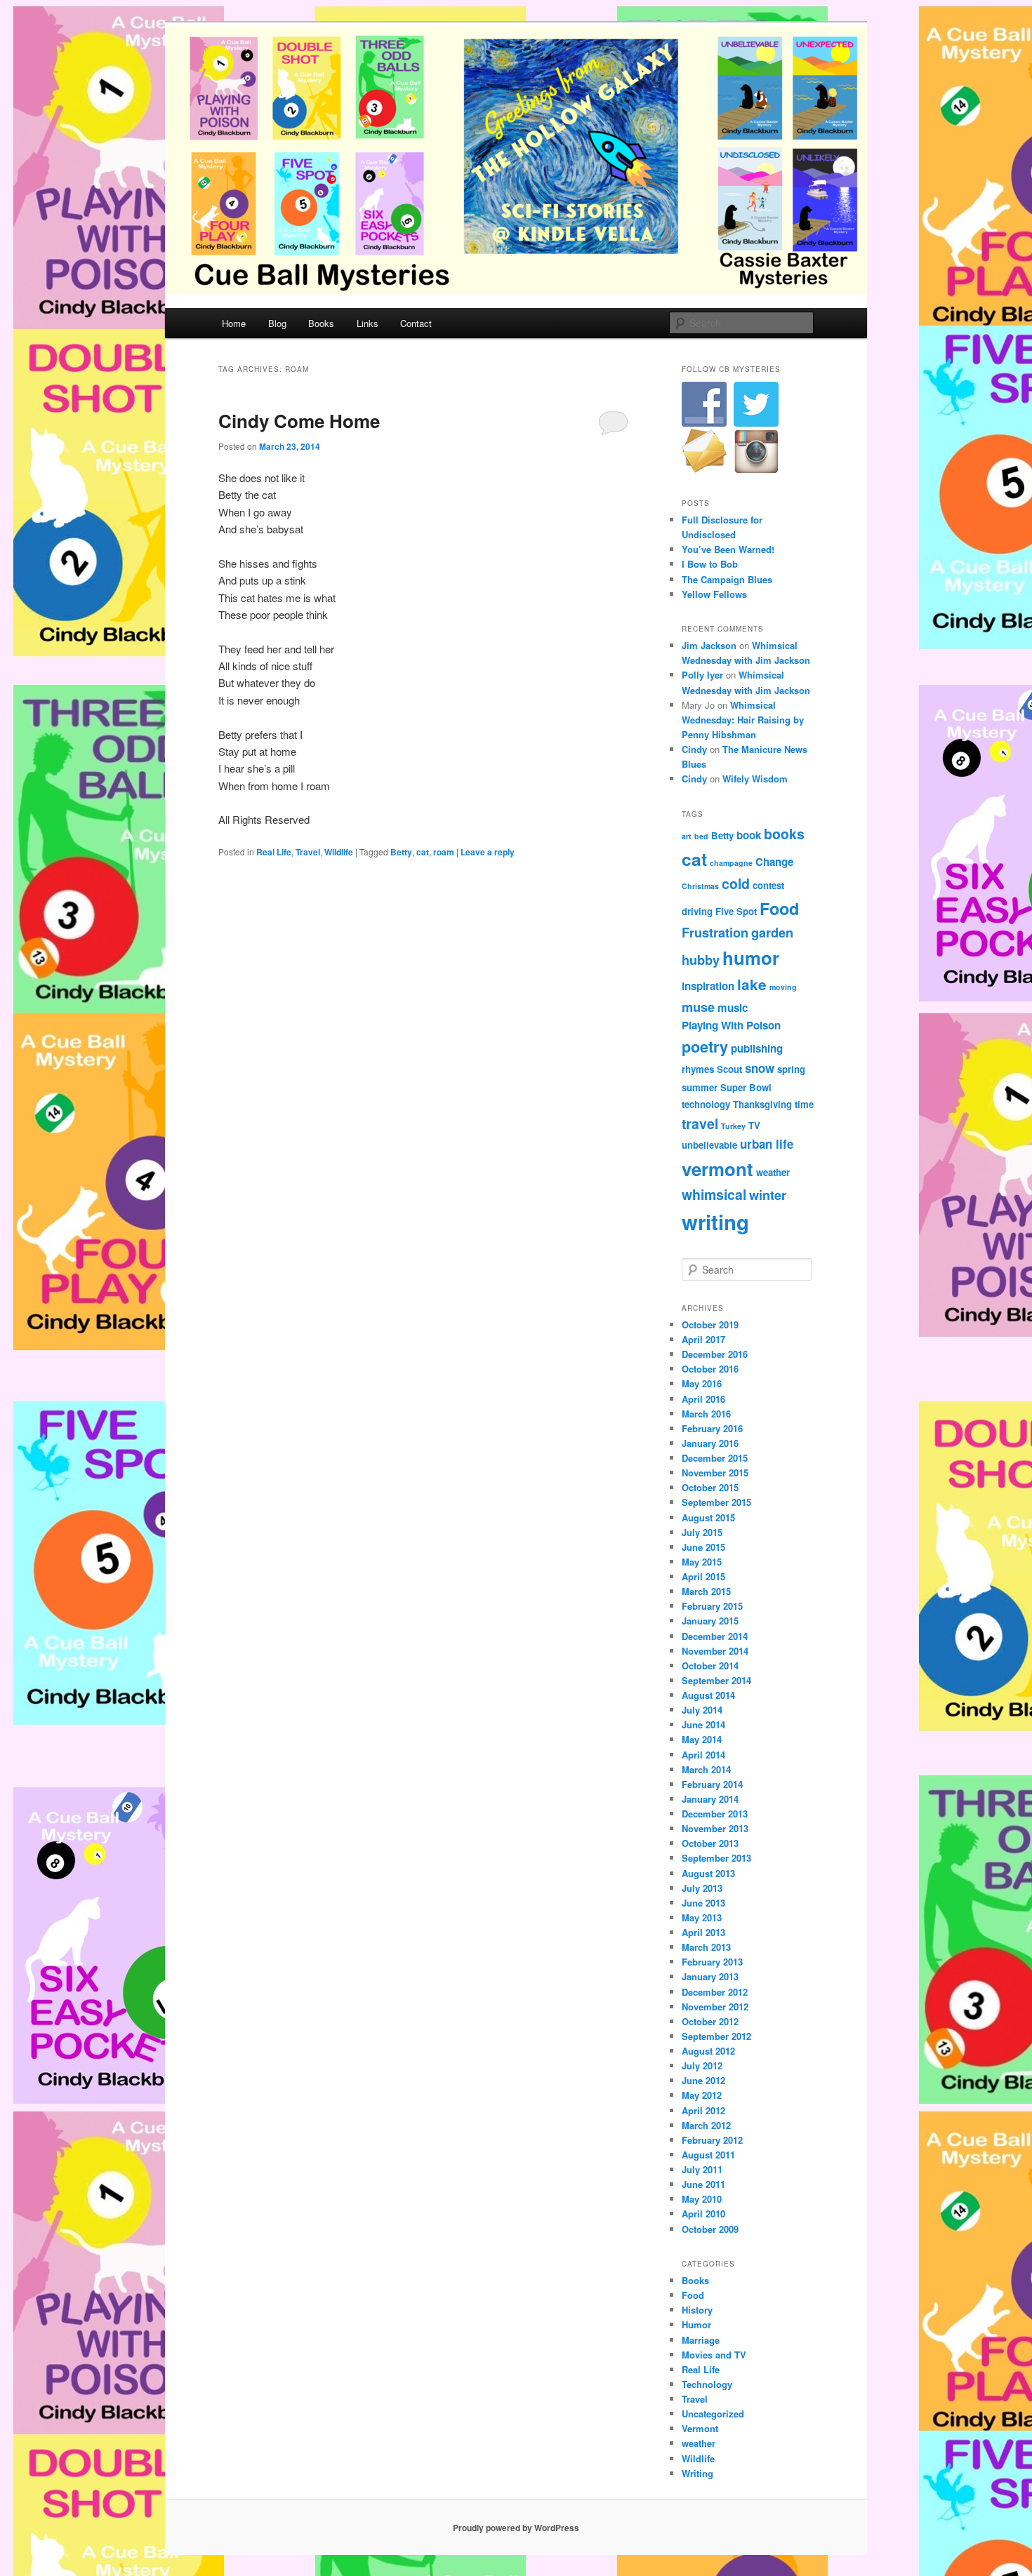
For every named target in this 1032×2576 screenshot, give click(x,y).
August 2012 (708, 2051)
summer (700, 1087)
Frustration (715, 932)
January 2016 (710, 1443)
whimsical (714, 1194)
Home (234, 323)
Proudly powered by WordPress (516, 2528)
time (804, 1104)
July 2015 (702, 1532)
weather (773, 1172)
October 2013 (710, 1843)
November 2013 (715, 1828)
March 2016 (706, 1414)
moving (783, 987)
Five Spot (736, 911)
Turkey (733, 1126)
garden (772, 932)
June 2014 (703, 1724)
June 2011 (703, 2184)
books (784, 834)
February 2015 (712, 1606)
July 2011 (702, 2169)
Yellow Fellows (714, 594)
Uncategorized (713, 2414)
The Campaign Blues (727, 579)
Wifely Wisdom (755, 779)
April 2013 (703, 1932)
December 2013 (715, 1814)
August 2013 (708, 1873)
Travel (308, 852)
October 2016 (710, 1369)
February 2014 (712, 1784)
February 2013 (712, 1962)
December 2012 (715, 1992)
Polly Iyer (702, 675)
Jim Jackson (709, 645)
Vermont (700, 2428)
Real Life (274, 852)
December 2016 (715, 1354)
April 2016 (703, 1399)
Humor (696, 2324)
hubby (701, 960)
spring (791, 1069)
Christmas (700, 886)
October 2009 (710, 2229)
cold (736, 883)
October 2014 (710, 1666)
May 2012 (702, 2095)
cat (423, 852)
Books (321, 323)
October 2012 (710, 2021)
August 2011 (708, 2155)
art (687, 836)
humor (751, 957)
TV (754, 1125)
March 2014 (706, 1769)
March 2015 (706, 1591)
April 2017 (703, 1339)
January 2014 (710, 1799)
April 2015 (703, 1576)
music (733, 1008)
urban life (767, 1144)
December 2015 (715, 1458)
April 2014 (703, 1755)
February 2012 (712, 2140)
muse (698, 1007)
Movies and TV (714, 2355)
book (749, 835)
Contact (416, 323)
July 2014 (702, 1710)
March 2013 (706, 1947)
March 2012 (706, 2125)
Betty (401, 852)
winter (768, 1195)
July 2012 (702, 2066)
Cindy (694, 749)
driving (697, 911)
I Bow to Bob (710, 564)
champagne (731, 863)
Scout (729, 1069)
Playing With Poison (731, 1025)
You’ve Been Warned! (728, 549)
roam (444, 852)
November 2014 (715, 1651)
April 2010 (703, 2214)
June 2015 (703, 1547)
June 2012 (703, 2080)
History (697, 2310)
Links (368, 323)
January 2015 (710, 1621)
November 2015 (715, 1473)
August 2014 (708, 1695)
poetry (705, 1047)
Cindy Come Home (299, 421)
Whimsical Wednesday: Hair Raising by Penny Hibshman (743, 720)
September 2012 (716, 2036)
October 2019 (710, 1324)
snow (760, 1068)
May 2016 (702, 1383)
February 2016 (712, 1428)
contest (768, 885)
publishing (757, 1048)
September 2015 (716, 1502)
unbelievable (709, 1145)
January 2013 (710, 1976)
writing (715, 1222)
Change (774, 862)
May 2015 (702, 1562)
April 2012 (703, 2110)
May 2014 (702, 1739)
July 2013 (702, 1888)
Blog (277, 323)
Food (779, 908)
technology (706, 1104)
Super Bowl (746, 1087)
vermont (717, 1169)
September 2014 (716, 1680)
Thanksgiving (762, 1104)
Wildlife (339, 852)
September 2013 (716, 1858)
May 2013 (702, 1917)
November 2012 (715, 2007)
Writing (697, 2473)
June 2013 (703, 1903)
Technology (707, 2384)
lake (752, 984)
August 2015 (708, 1517)
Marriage (701, 2340)
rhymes (698, 1069)
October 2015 (710, 1487)
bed (701, 836)
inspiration (708, 986)
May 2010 (702, 2199)
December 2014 (715, 1636)
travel (700, 1123)
